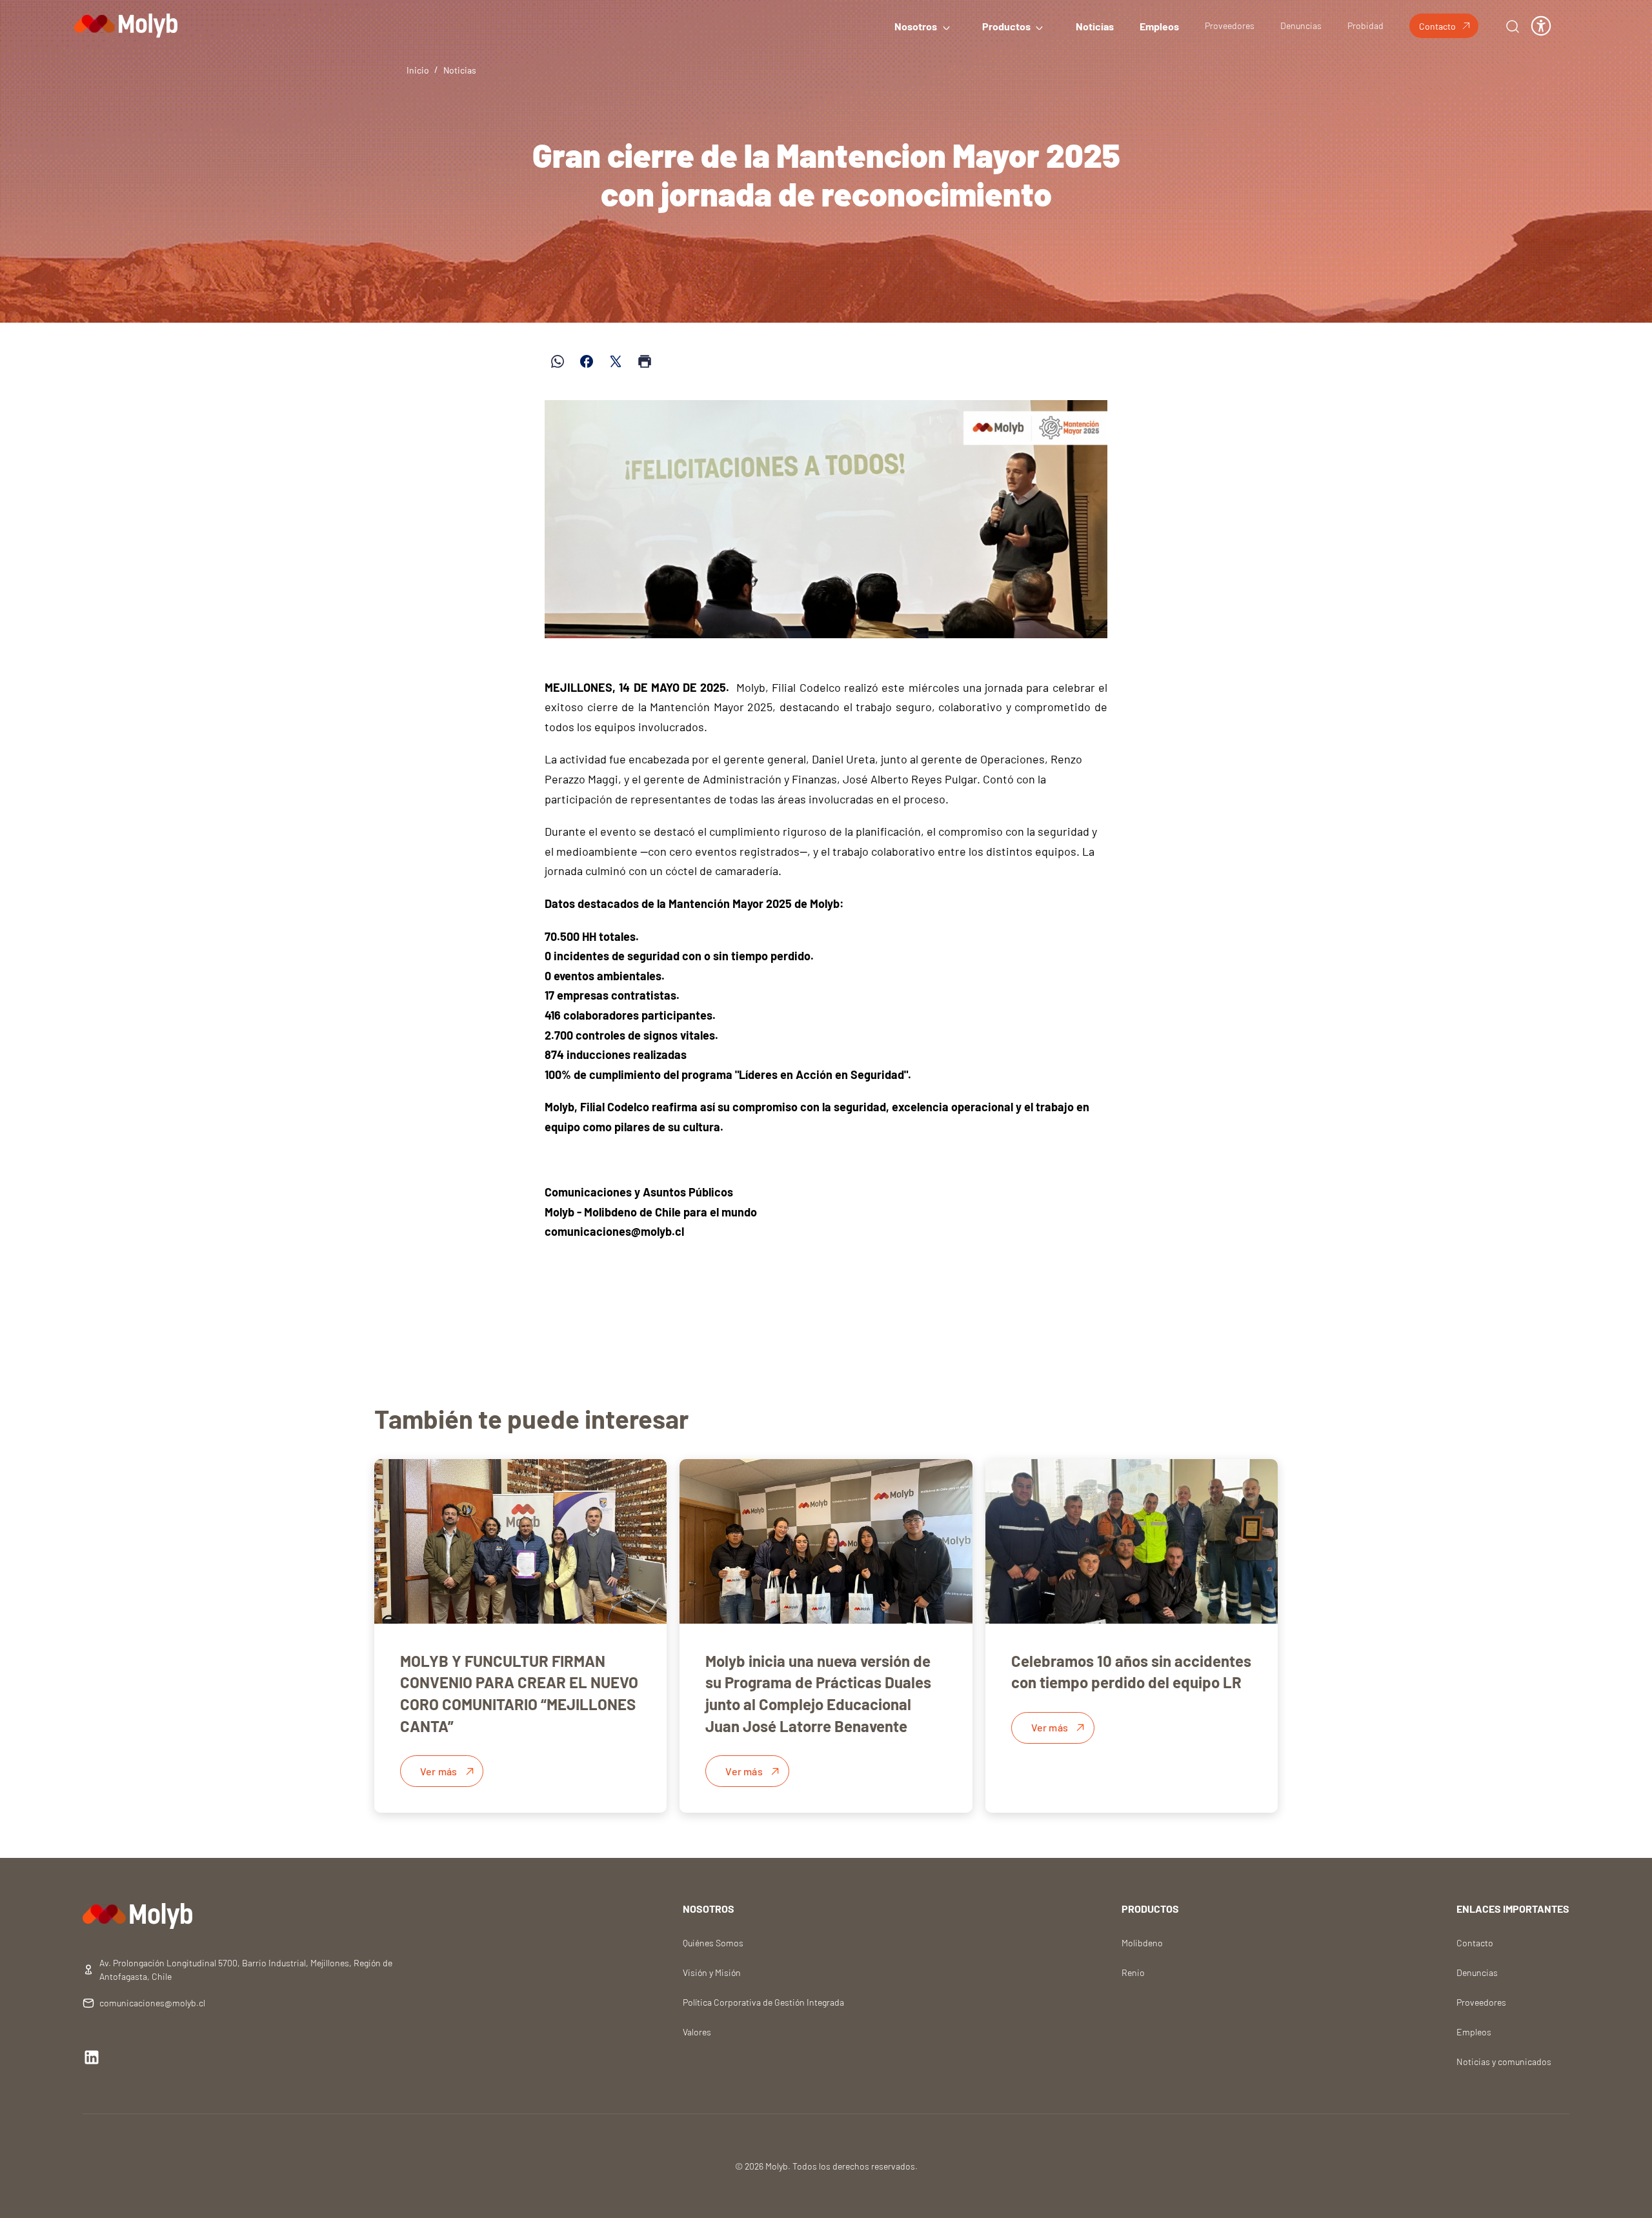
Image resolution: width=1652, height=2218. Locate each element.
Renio (1133, 1972)
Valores (697, 2032)
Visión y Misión (712, 1972)
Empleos (1159, 26)
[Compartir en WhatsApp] (558, 361)
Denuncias (1301, 25)
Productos (1006, 26)
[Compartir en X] (616, 361)
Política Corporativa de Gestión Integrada (763, 2002)
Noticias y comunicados (1504, 2062)
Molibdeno (1142, 1943)
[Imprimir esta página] (645, 361)
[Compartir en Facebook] (587, 361)
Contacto (1437, 26)
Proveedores (1230, 25)
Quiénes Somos (713, 1943)
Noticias (1095, 26)
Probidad (1365, 25)
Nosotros (916, 26)
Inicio (418, 70)
